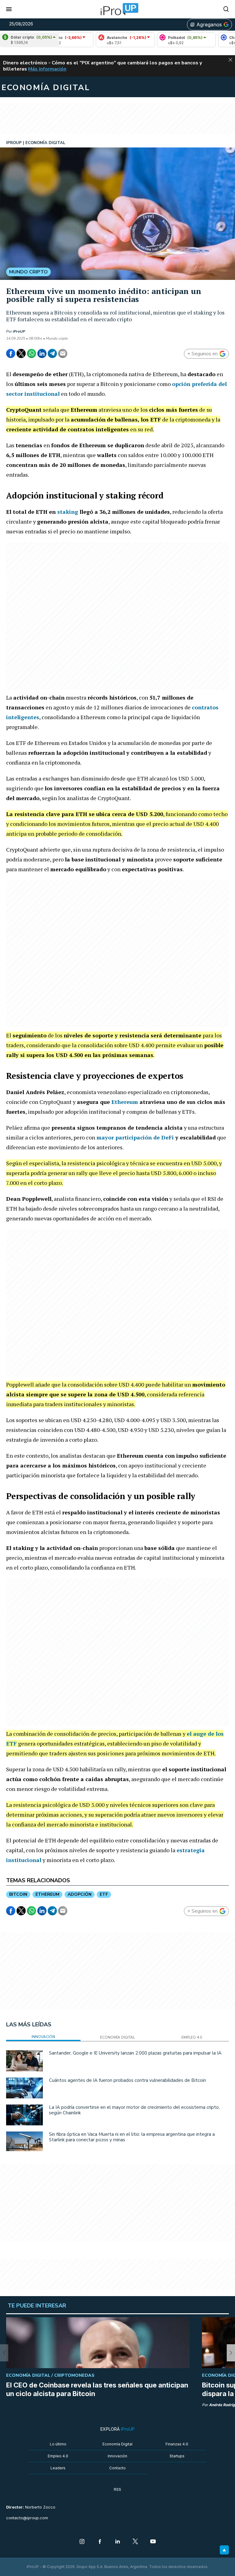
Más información (47, 69)
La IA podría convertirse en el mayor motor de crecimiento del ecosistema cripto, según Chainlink (134, 2110)
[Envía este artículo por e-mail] (63, 353)
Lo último (58, 2444)
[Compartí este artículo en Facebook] (11, 353)
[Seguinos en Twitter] (135, 2542)
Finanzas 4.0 (177, 2444)
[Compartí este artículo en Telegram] (52, 353)
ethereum (47, 1894)
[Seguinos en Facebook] (100, 2542)
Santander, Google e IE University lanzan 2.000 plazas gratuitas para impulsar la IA (135, 2053)
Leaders (58, 2468)
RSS (117, 2489)
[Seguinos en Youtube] (153, 2542)
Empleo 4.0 (58, 2456)
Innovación (117, 2456)
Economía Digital (117, 2444)
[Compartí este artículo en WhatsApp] (32, 353)
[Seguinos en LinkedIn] (117, 2542)
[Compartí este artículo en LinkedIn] (42, 353)
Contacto (117, 2468)
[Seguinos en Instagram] (82, 2542)
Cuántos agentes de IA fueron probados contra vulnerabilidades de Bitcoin (127, 2080)
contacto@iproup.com (27, 2518)
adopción (80, 1894)
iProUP (19, 331)
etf (104, 1894)
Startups (177, 2456)
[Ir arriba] (224, 2550)
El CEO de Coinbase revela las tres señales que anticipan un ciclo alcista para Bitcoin (97, 2389)
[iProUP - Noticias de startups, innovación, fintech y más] (117, 9)
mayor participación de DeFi (135, 1137)
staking (68, 512)
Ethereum (125, 1102)
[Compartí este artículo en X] (21, 353)
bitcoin (18, 1894)
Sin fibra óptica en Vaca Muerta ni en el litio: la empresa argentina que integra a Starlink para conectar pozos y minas (132, 2137)
